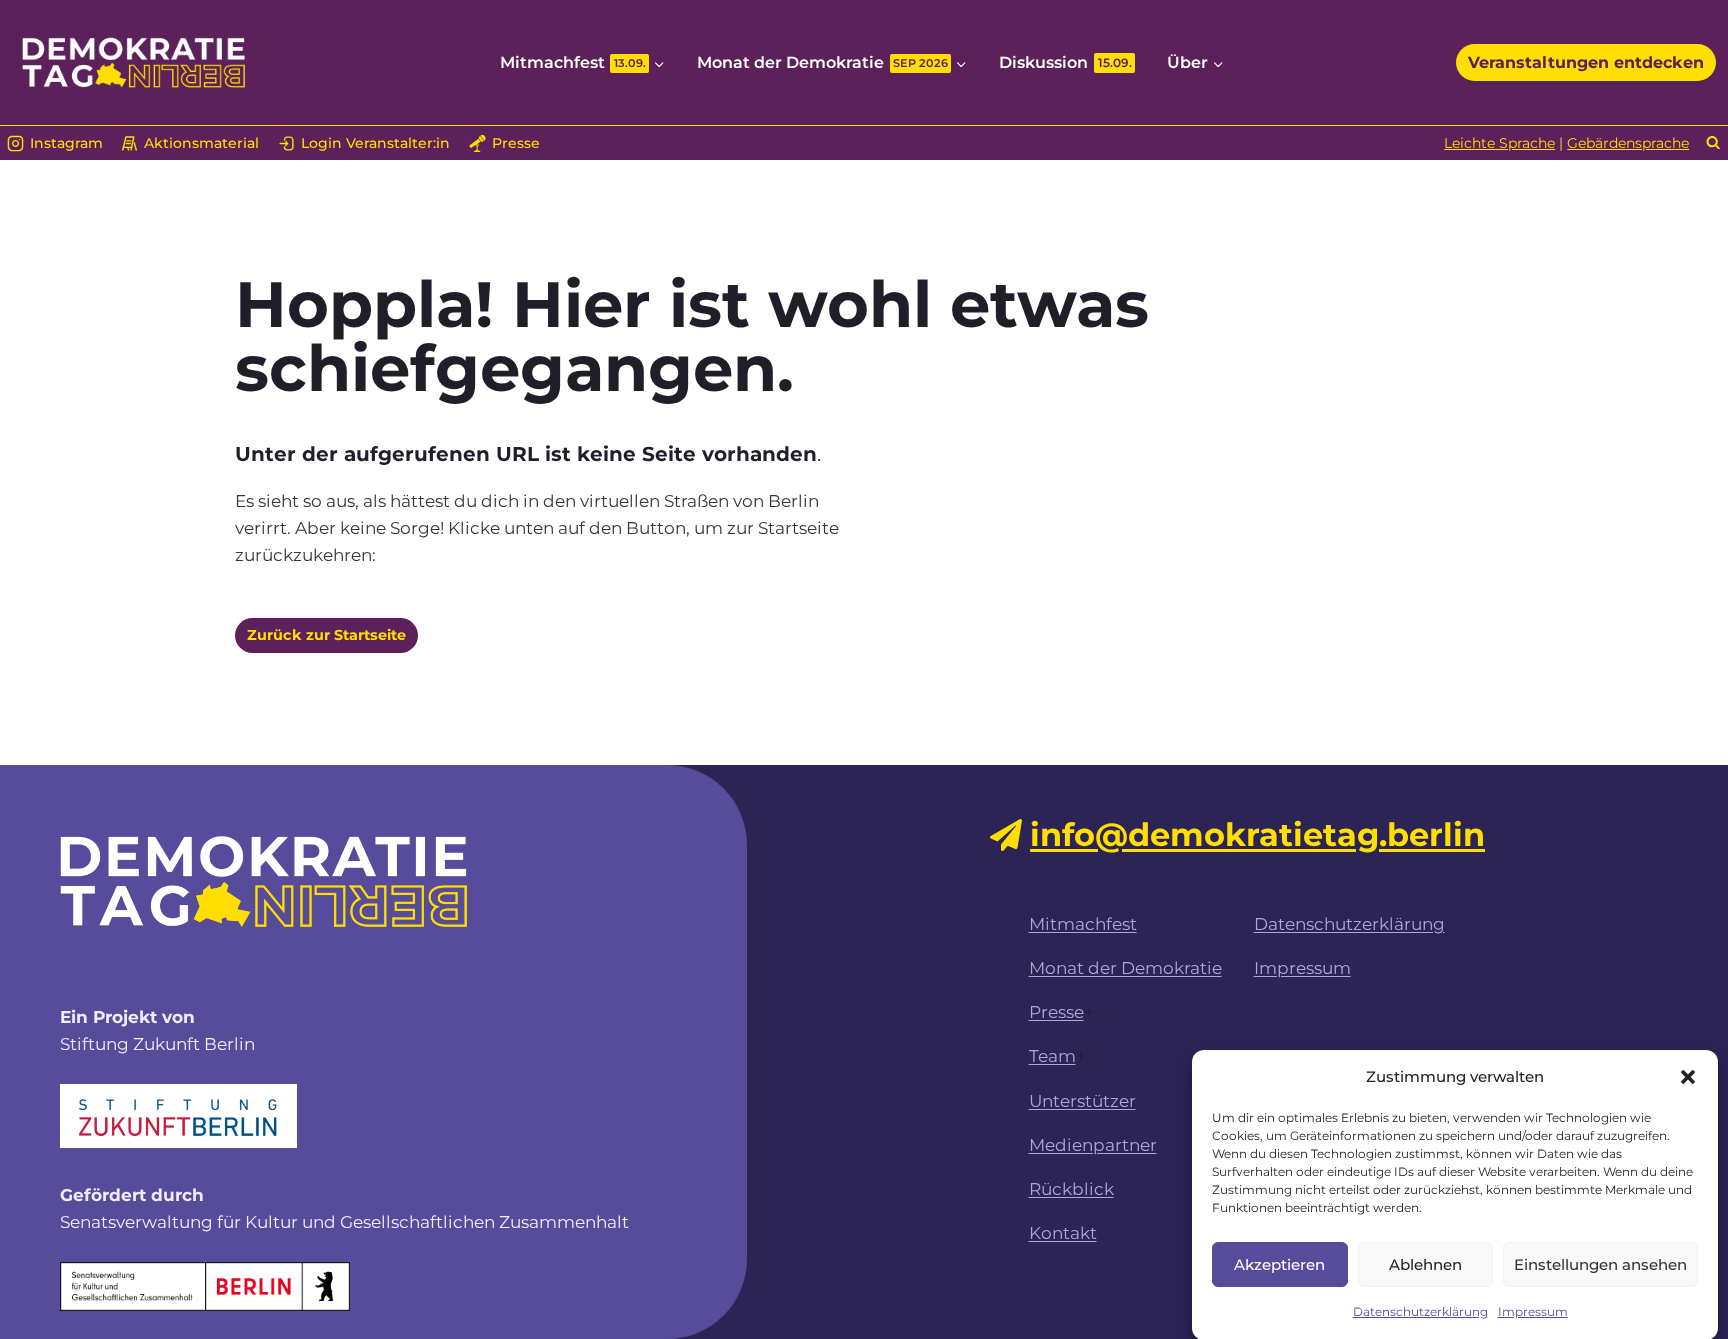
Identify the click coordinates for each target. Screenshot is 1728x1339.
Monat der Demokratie (1125, 968)
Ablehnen (1425, 1263)
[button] (1688, 1077)
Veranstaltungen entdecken (1586, 62)
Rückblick (1071, 1189)
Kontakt (1063, 1233)
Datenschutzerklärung (1420, 1311)
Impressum (1533, 1311)
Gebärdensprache (1628, 143)
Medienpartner (1093, 1145)
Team (1052, 1056)
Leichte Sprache (1499, 143)
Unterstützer (1082, 1101)
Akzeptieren (1279, 1263)
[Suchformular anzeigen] (1713, 143)
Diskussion (1065, 62)
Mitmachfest (1083, 924)
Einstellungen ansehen (1600, 1263)
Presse (1056, 1012)
